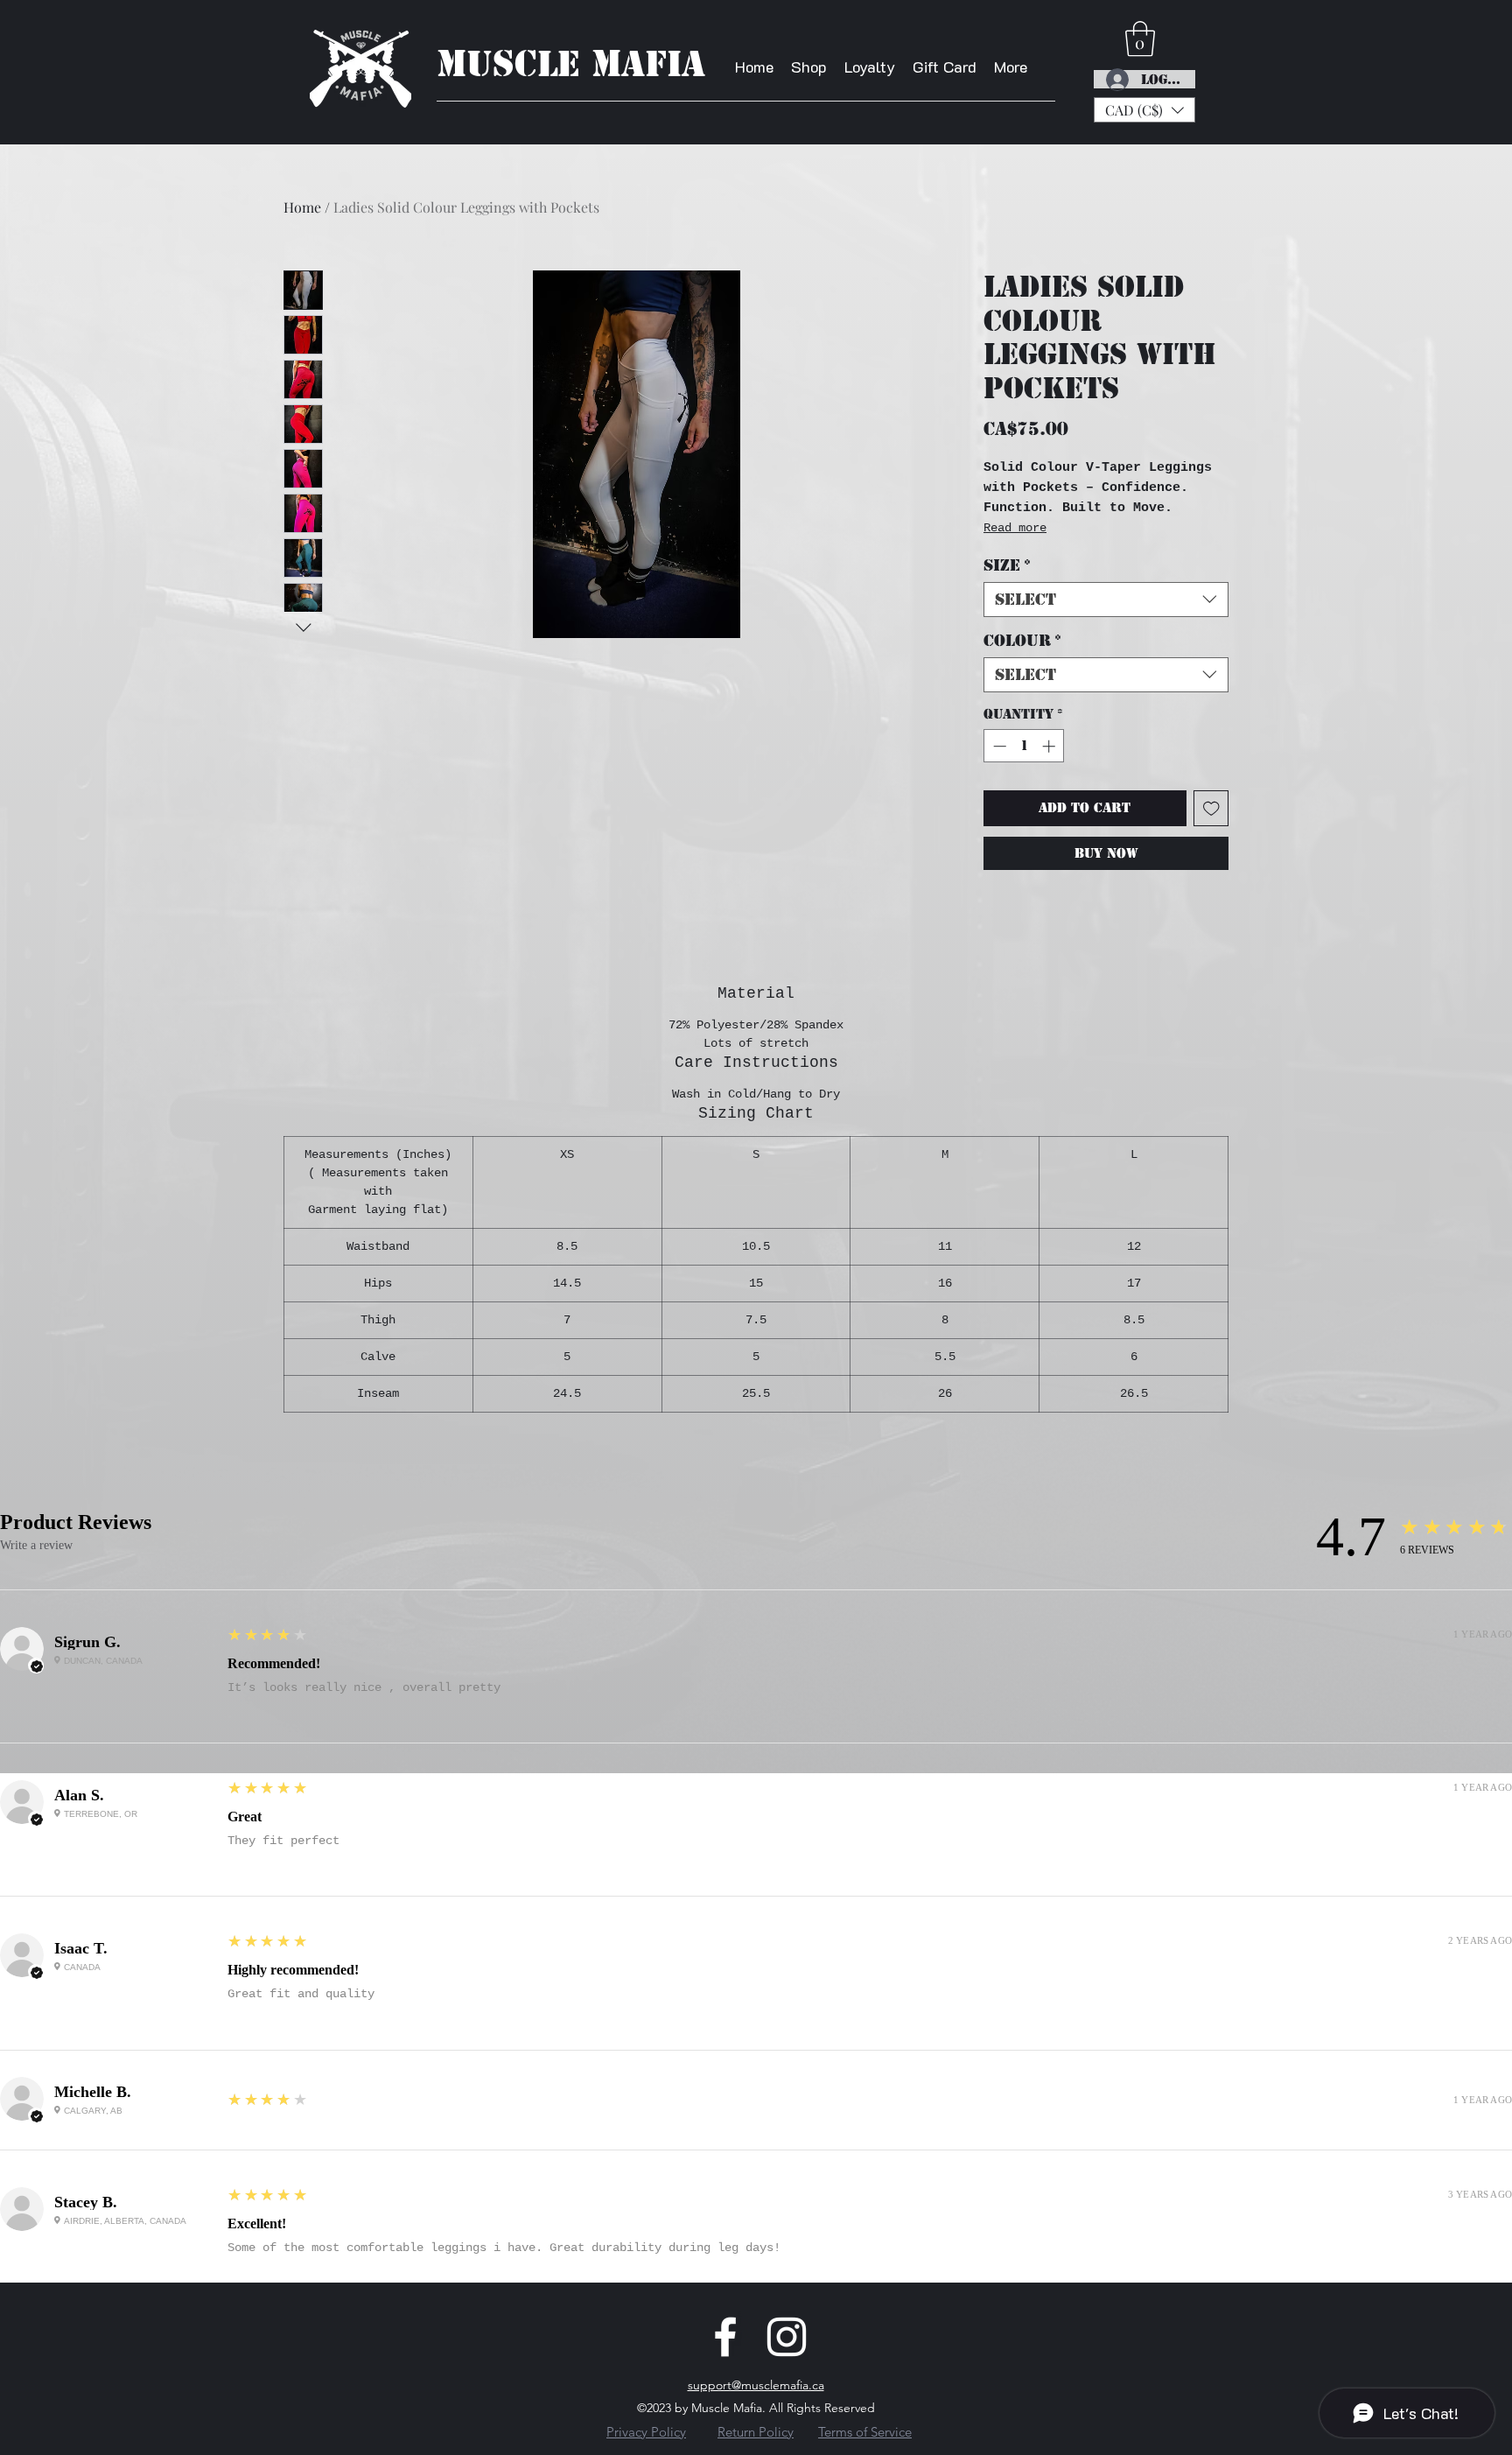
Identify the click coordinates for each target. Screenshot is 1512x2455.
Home (302, 207)
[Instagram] (787, 2337)
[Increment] (1050, 746)
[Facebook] (725, 2337)
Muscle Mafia (571, 64)
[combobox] (1106, 600)
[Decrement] (998, 746)
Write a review (36, 1545)
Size (1007, 565)
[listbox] (1144, 110)
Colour (1022, 641)
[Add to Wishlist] (1211, 808)
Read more (1015, 528)
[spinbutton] (1024, 746)
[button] (1144, 110)
